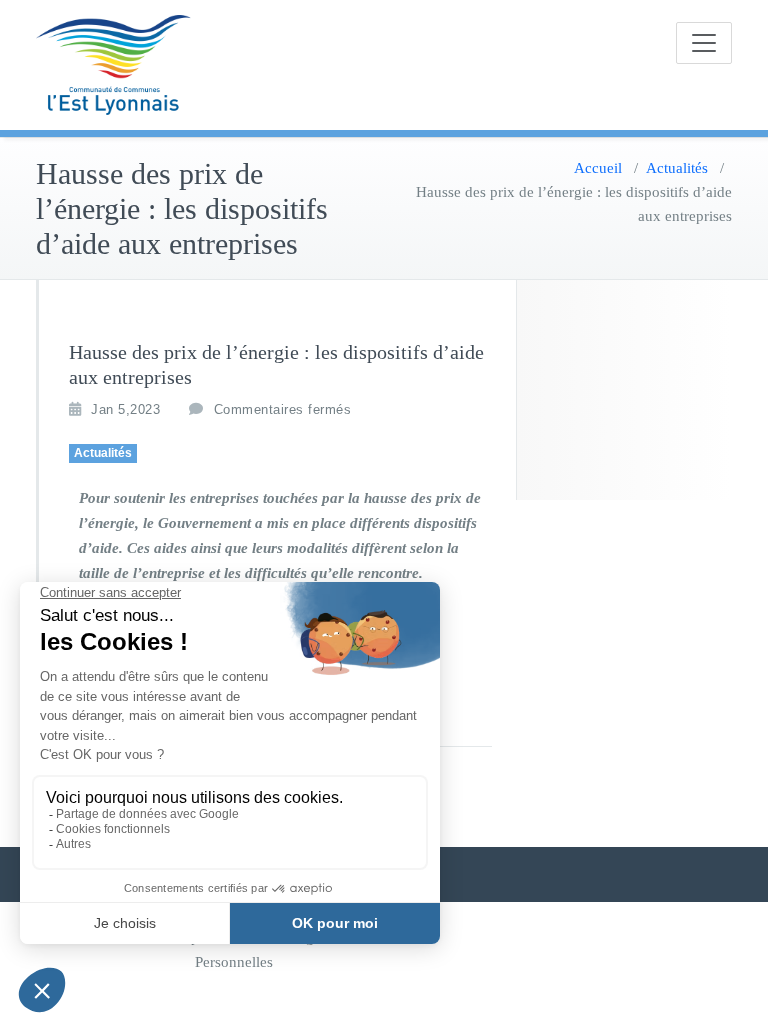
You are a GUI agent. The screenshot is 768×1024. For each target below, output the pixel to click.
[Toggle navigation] (704, 43)
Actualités (677, 168)
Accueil (598, 168)
